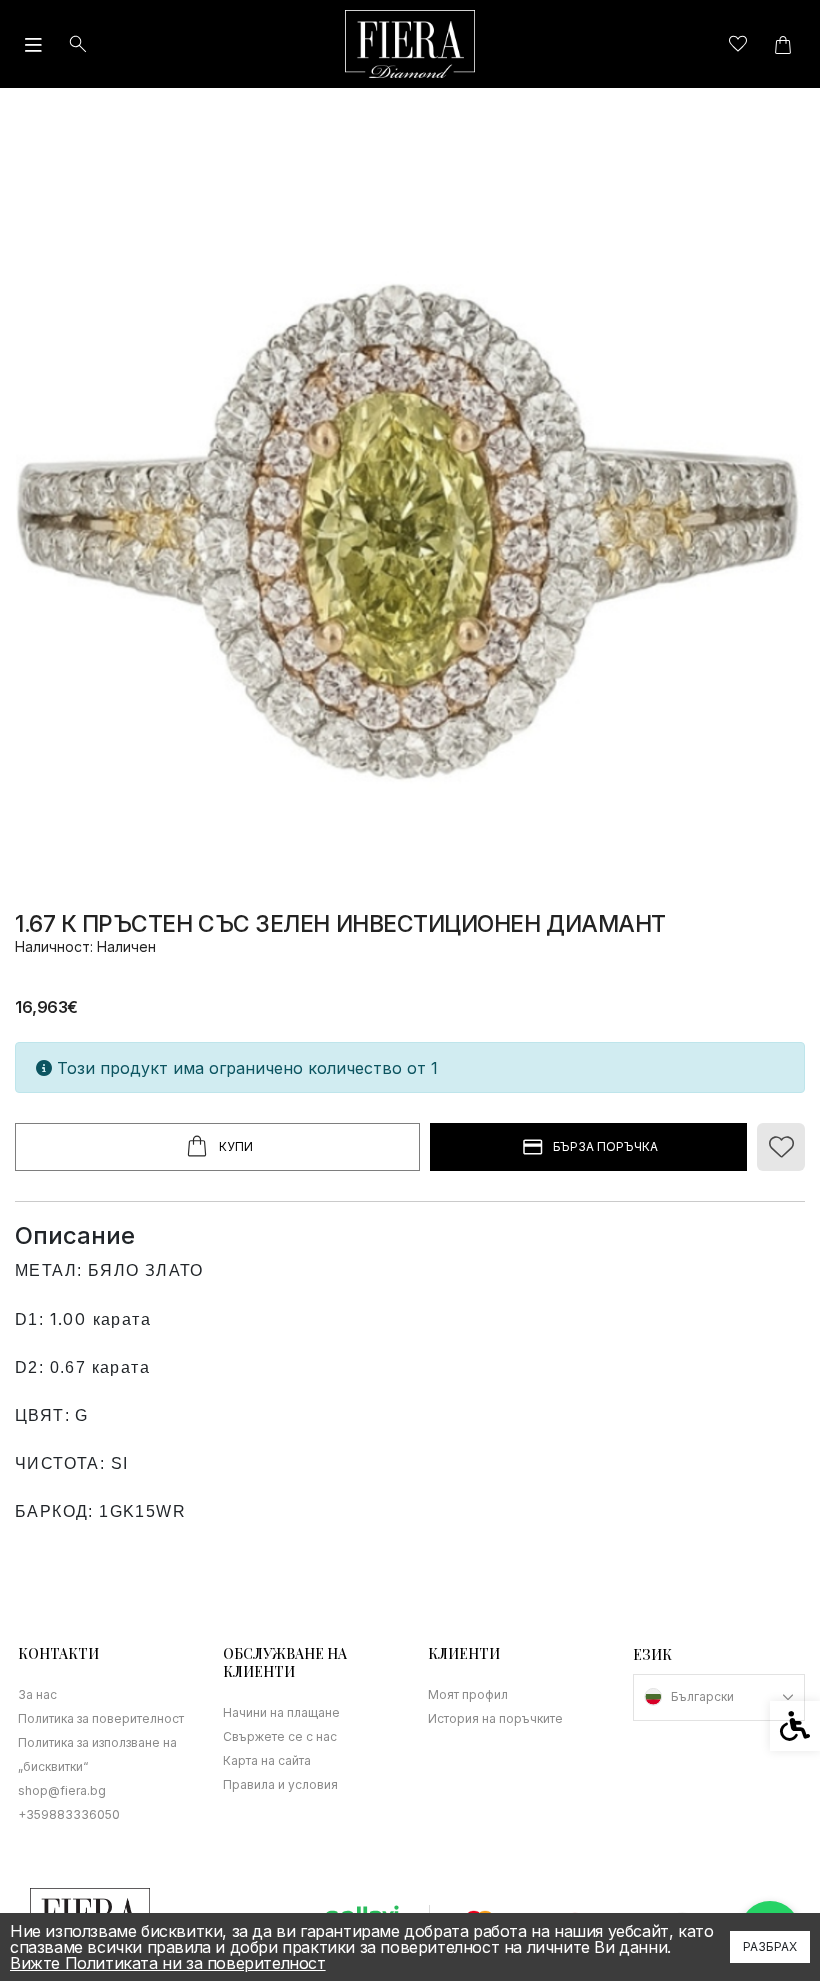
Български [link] (702, 1696)
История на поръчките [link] (495, 1718)
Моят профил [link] (468, 1694)
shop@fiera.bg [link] (62, 1790)
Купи (236, 1146)
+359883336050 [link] (69, 1814)
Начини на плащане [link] (281, 1712)
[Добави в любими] (781, 1147)
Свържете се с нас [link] (280, 1736)
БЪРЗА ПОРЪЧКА (605, 1146)
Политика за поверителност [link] (101, 1718)
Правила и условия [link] (280, 1784)
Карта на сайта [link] (267, 1760)
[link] (410, 44)
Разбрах (770, 1946)
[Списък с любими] (737, 44)
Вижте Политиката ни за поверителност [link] (168, 1963)
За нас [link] (37, 1694)
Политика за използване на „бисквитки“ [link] (97, 1754)
